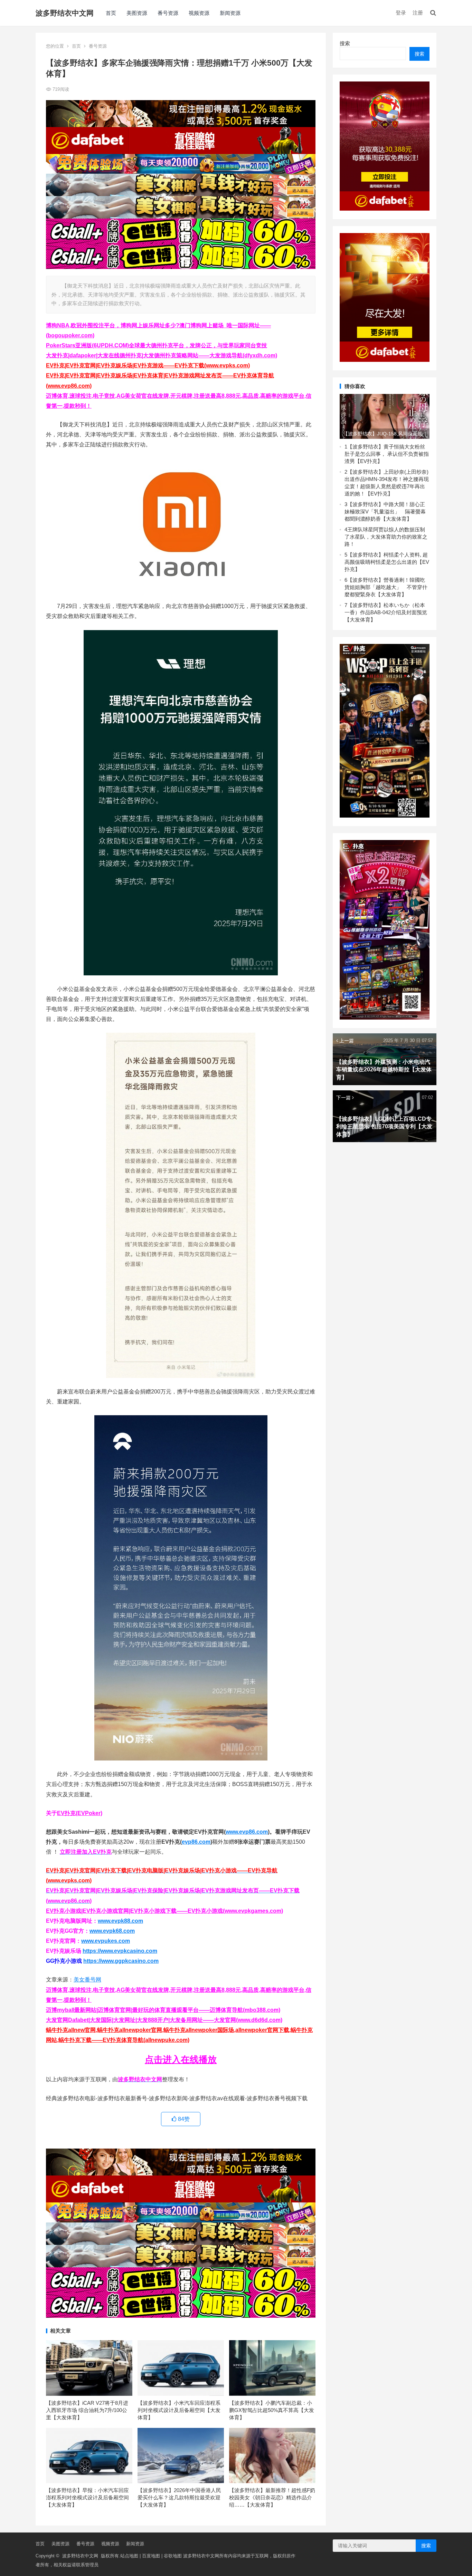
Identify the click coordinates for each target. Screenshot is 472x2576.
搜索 (345, 43)
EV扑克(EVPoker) (80, 1813)
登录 (401, 13)
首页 (111, 13)
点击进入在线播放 (181, 2059)
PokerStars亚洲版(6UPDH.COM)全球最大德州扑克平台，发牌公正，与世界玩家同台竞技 (157, 345)
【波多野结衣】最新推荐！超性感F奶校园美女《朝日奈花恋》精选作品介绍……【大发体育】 (272, 2497)
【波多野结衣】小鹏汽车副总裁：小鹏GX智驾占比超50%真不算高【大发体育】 (272, 2410)
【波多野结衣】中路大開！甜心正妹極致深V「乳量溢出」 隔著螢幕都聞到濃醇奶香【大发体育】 (385, 512)
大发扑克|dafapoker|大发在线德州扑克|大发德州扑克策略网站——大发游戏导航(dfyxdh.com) (162, 355)
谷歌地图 (173, 2556)
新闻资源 (230, 13)
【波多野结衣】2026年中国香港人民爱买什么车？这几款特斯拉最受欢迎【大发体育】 (179, 2497)
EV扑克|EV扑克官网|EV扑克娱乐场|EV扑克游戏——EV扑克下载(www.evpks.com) (148, 365)
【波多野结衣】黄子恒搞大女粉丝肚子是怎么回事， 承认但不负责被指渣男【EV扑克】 (387, 454)
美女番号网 (87, 1980)
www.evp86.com (247, 1832)
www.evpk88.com (120, 1921)
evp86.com (196, 1842)
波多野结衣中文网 (65, 13)
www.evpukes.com (106, 1941)
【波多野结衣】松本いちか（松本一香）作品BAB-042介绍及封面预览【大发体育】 (386, 612)
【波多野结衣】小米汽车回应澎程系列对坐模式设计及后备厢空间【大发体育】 (179, 2410)
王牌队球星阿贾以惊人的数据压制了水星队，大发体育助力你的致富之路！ (386, 537)
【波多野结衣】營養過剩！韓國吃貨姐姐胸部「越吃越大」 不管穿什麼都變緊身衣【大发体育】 (386, 587)
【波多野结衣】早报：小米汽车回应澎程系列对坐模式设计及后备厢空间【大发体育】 (87, 2497)
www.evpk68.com (112, 1931)
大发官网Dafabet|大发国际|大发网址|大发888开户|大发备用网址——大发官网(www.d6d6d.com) (164, 2020)
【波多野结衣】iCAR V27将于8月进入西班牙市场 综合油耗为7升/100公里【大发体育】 (87, 2410)
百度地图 (151, 2556)
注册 (418, 13)
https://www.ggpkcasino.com (121, 1961)
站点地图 (129, 2556)
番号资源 (168, 13)
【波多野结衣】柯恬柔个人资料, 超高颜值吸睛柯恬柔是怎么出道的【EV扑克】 (387, 562)
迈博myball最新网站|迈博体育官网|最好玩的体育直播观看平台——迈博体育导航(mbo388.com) (163, 2010)
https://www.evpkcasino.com (120, 1951)
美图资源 (137, 13)
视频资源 (199, 13)
